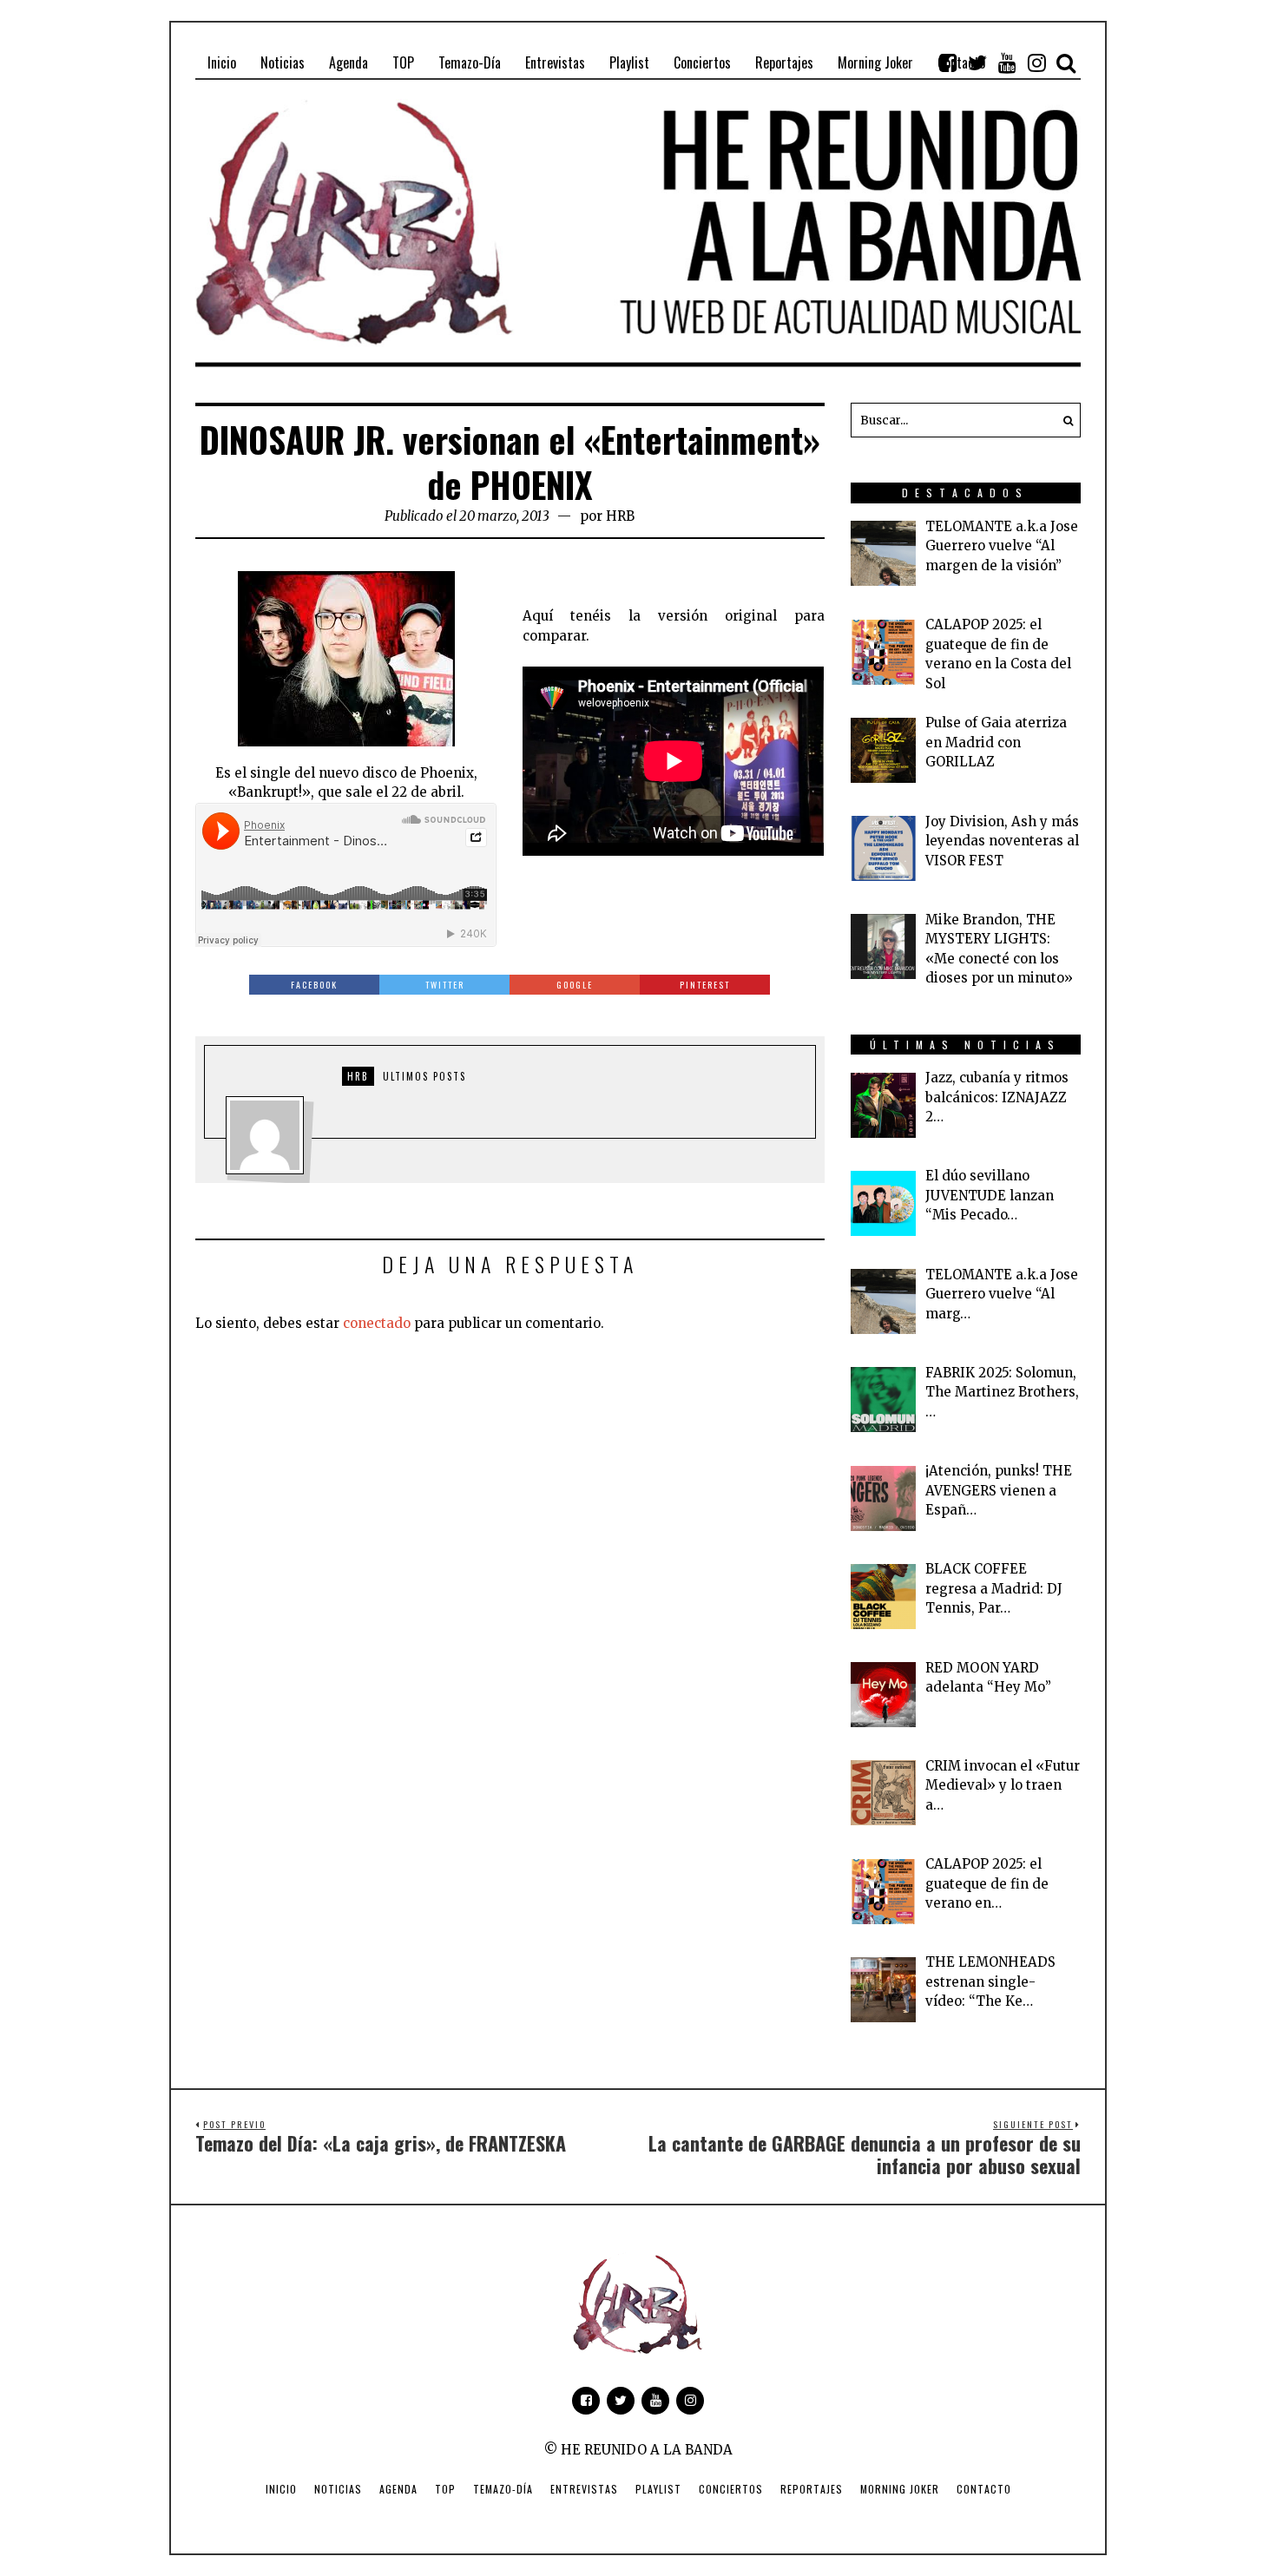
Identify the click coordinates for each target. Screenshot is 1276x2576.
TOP (445, 2489)
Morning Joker (900, 2489)
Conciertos (731, 2489)
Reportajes (812, 2489)
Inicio (281, 2489)
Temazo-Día (503, 2489)
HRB (620, 516)
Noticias (338, 2489)
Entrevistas (584, 2489)
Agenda (398, 2489)
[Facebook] (948, 62)
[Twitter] (977, 62)
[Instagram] (1036, 62)
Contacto (984, 2489)
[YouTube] (1007, 62)
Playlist (658, 2489)
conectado (377, 1323)
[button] (1063, 420)
